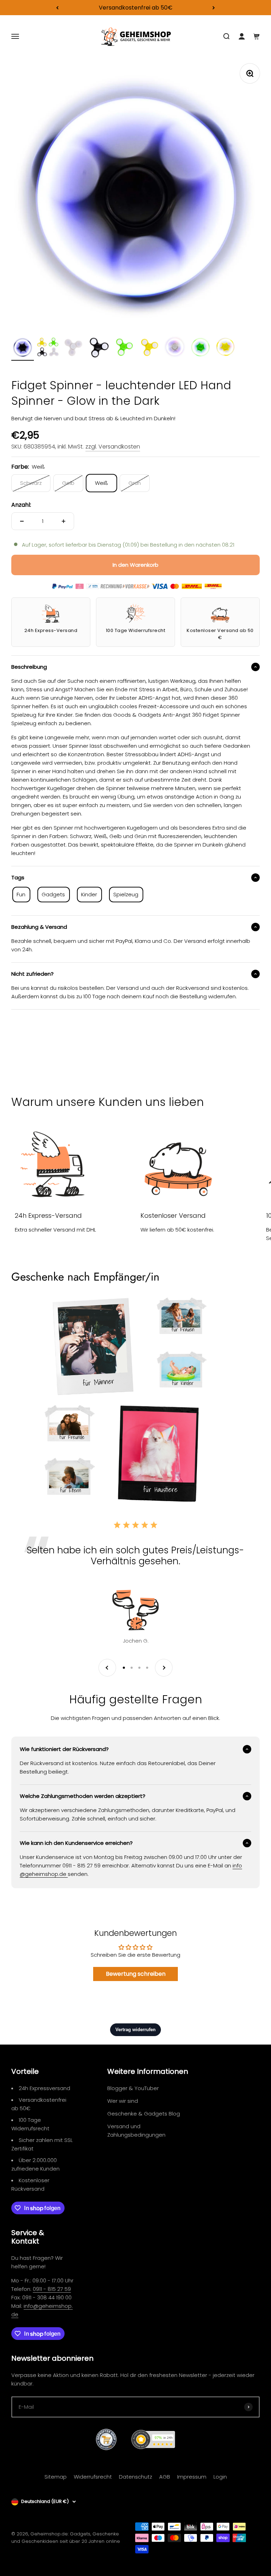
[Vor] (214, 8)
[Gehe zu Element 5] (124, 348)
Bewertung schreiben (136, 1974)
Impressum (192, 2477)
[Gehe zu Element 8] (200, 348)
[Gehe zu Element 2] (48, 348)
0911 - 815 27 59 (52, 2289)
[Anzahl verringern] (22, 521)
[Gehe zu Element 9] (226, 348)
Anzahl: (21, 505)
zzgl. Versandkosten (113, 447)
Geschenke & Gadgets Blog (144, 2114)
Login (220, 2477)
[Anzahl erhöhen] (64, 521)
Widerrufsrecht (93, 2477)
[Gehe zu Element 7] (175, 348)
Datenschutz (135, 2477)
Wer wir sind (123, 2101)
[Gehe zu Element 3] (73, 348)
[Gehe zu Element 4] (99, 348)
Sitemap (56, 2477)
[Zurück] (57, 8)
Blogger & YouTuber (133, 2088)
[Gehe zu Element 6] (150, 348)
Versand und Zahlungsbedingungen (136, 2130)
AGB (165, 2477)
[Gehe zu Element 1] (23, 348)
